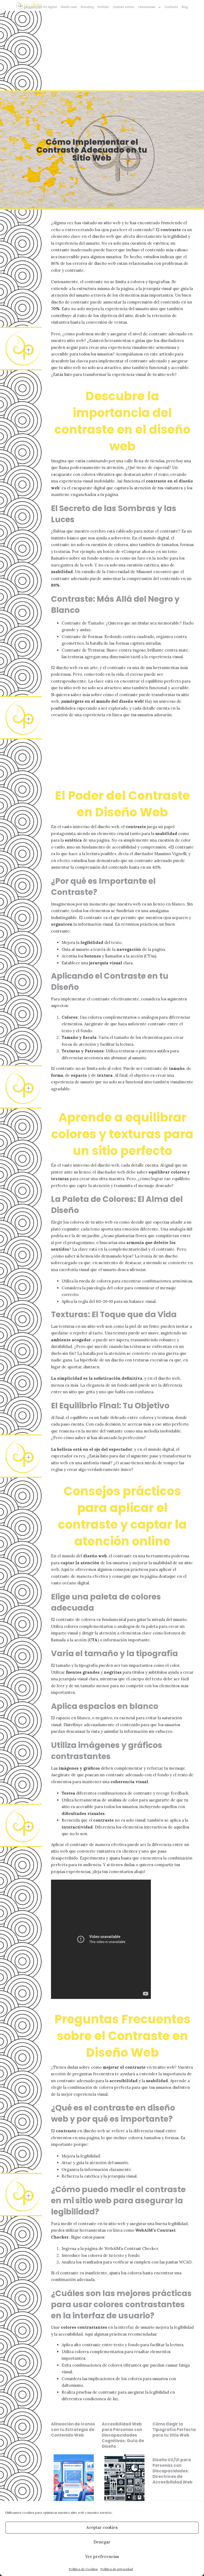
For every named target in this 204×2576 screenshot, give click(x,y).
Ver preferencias (102, 2557)
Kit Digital (50, 7)
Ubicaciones (147, 7)
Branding (87, 7)
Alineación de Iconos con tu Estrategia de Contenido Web (73, 2430)
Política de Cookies (83, 2569)
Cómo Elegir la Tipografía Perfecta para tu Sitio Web (174, 2430)
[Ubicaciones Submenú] (160, 7)
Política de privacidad (117, 2569)
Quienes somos (124, 7)
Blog (185, 7)
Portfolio (103, 7)
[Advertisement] (102, 51)
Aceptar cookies (102, 2527)
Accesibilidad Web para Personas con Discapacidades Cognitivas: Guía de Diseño (123, 2435)
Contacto (171, 7)
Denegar (102, 2542)
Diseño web (69, 7)
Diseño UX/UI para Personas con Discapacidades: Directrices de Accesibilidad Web (173, 2471)
